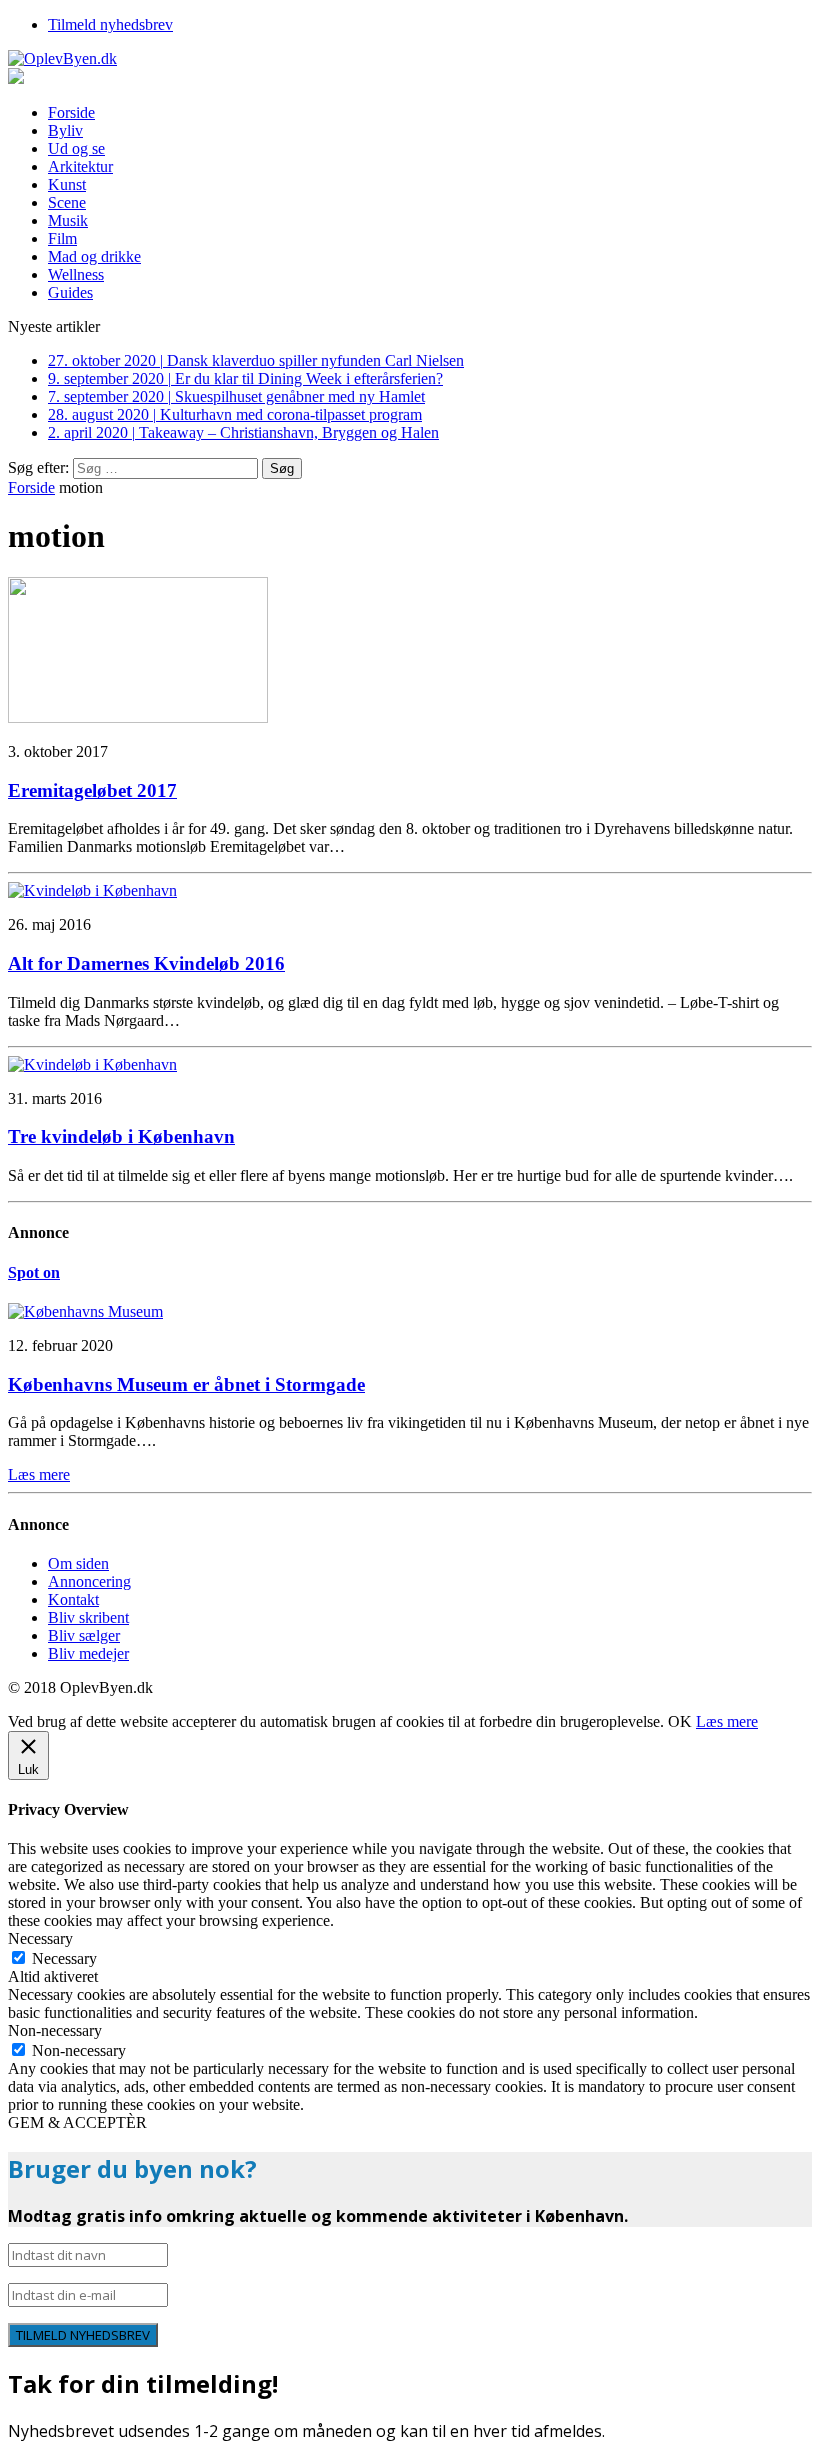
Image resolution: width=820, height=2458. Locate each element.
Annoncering (89, 1581)
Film (62, 238)
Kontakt (73, 1599)
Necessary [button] (40, 1938)
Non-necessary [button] (55, 2030)
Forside (71, 112)
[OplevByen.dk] (410, 59)
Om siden (78, 1563)
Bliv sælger (84, 1635)
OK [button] (680, 1721)
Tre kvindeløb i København (121, 1136)
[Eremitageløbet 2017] (138, 717)
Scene (67, 202)
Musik (68, 220)
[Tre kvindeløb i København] (92, 1064)
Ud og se (76, 148)
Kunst (67, 184)
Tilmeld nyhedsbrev (110, 24)
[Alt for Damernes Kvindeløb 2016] (92, 890)
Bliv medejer (88, 1653)
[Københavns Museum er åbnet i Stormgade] (85, 1311)
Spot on (34, 1272)
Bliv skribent (88, 1617)
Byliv (65, 130)
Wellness (76, 274)
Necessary (64, 1958)
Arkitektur (80, 166)
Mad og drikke (94, 256)
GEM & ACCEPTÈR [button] (77, 2122)
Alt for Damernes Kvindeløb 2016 (146, 963)
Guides (70, 292)
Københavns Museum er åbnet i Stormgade (186, 1384)
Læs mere (727, 1721)
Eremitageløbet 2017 (92, 790)
